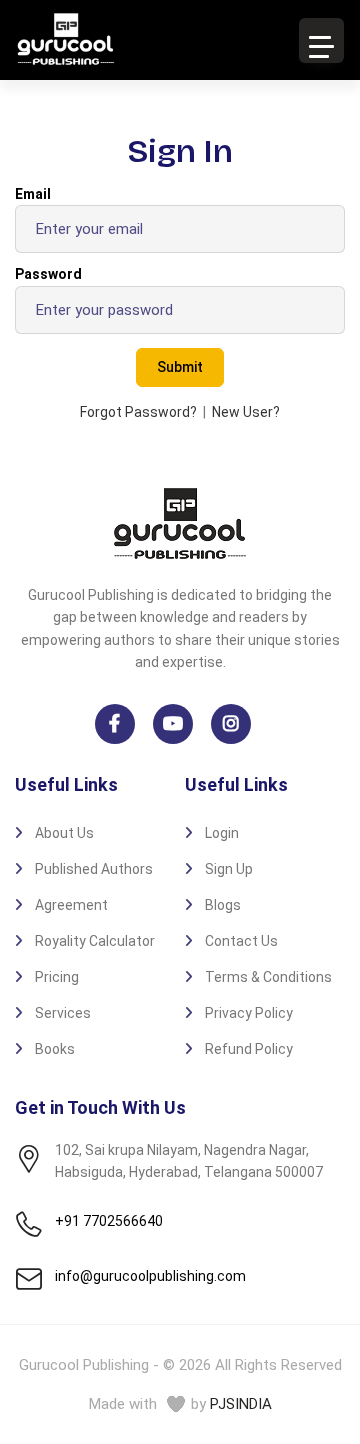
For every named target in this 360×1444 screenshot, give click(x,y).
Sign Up (229, 869)
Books (55, 1049)
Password (48, 274)
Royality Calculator (95, 941)
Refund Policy (249, 1049)
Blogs (223, 905)
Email (33, 194)
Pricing (57, 977)
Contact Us (241, 941)
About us (64, 833)
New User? (246, 412)
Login (222, 833)
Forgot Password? (138, 412)
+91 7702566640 (109, 1221)
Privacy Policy (249, 1013)
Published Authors (94, 869)
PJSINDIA (241, 1404)
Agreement (71, 905)
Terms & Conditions (268, 977)
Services (63, 1013)
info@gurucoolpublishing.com (150, 1276)
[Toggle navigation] (321, 40)
